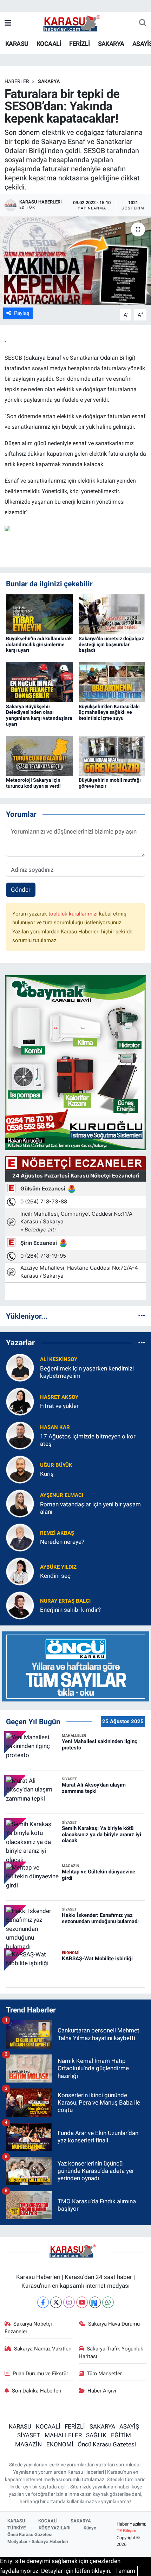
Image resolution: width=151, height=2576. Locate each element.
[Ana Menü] (8, 23)
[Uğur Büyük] (20, 1469)
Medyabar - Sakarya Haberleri (38, 2542)
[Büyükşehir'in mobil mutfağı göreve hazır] (112, 755)
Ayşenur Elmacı (62, 1495)
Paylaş (22, 313)
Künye (90, 2528)
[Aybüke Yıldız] (20, 1571)
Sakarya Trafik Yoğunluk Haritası (111, 2353)
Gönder (21, 890)
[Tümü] (142, 1316)
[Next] (95, 2302)
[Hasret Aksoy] (20, 1401)
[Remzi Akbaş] (20, 1537)
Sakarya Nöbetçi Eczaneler (28, 2328)
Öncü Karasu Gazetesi (107, 2444)
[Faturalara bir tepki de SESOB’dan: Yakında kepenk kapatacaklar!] (75, 261)
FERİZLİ (79, 44)
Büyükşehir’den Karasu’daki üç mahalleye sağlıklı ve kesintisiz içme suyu (109, 712)
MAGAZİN (28, 2444)
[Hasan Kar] (20, 1435)
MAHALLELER (63, 2435)
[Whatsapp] (108, 2302)
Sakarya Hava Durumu (114, 2324)
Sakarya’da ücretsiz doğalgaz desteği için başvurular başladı (111, 644)
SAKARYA (111, 44)
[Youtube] (82, 2302)
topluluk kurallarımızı (74, 914)
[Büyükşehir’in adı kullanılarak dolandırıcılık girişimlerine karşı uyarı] (39, 614)
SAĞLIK (96, 2435)
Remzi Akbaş (57, 1533)
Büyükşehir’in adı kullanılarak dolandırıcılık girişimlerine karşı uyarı (39, 644)
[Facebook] (43, 2302)
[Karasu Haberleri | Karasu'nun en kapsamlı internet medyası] (75, 23)
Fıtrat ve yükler (59, 1406)
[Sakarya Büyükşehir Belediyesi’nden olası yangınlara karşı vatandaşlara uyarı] (39, 682)
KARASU (17, 44)
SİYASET (29, 2435)
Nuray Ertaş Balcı (65, 1601)
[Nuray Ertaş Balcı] (20, 1605)
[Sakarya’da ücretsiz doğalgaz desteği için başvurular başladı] (112, 614)
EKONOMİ (60, 2444)
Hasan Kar (55, 1427)
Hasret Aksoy (59, 1397)
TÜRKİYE (17, 2528)
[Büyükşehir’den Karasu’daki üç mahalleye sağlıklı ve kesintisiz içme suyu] (112, 682)
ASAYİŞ (129, 2426)
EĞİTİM (121, 2435)
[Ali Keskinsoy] (20, 1367)
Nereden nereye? (62, 1542)
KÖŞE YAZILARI (55, 2528)
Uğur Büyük (56, 1465)
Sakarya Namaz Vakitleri (43, 2349)
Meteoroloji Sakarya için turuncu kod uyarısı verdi (33, 783)
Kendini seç (55, 1576)
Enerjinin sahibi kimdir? (70, 1610)
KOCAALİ (49, 44)
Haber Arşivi (102, 2391)
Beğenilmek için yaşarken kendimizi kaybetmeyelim (87, 1372)
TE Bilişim (126, 2531)
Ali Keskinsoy (59, 1359)
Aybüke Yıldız (58, 1567)
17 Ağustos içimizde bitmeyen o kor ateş (88, 1440)
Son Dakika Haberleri (37, 2391)
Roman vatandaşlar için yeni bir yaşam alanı (90, 1508)
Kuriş (47, 1474)
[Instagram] (69, 2302)
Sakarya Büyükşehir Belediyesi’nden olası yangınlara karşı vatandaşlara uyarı (39, 715)
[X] (56, 2302)
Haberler (17, 81)
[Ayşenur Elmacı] (20, 1503)
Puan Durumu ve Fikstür (40, 2374)
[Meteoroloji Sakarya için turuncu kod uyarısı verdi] (39, 755)
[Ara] (143, 23)
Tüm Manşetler (104, 2374)
